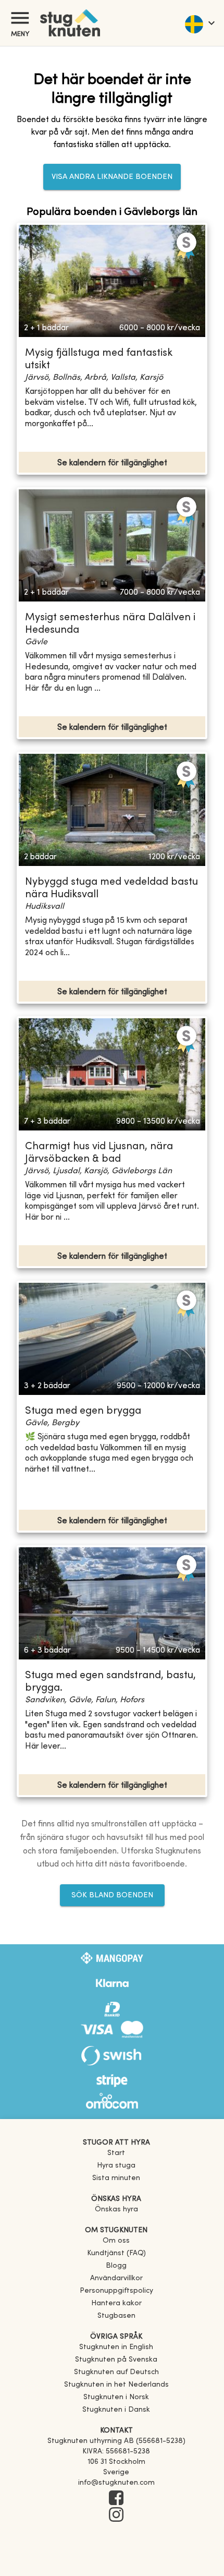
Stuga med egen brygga (83, 1411)
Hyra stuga (116, 2166)
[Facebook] (116, 2499)
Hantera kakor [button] (116, 2303)
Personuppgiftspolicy (116, 2291)
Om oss (116, 2241)
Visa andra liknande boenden (112, 177)
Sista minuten (116, 2178)
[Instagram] (116, 2515)
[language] (199, 23)
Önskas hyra (116, 2210)
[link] (116, 2347)
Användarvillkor (116, 2278)
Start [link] (116, 2153)
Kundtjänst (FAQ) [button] (116, 2253)
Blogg (116, 2266)
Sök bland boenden (112, 1895)
